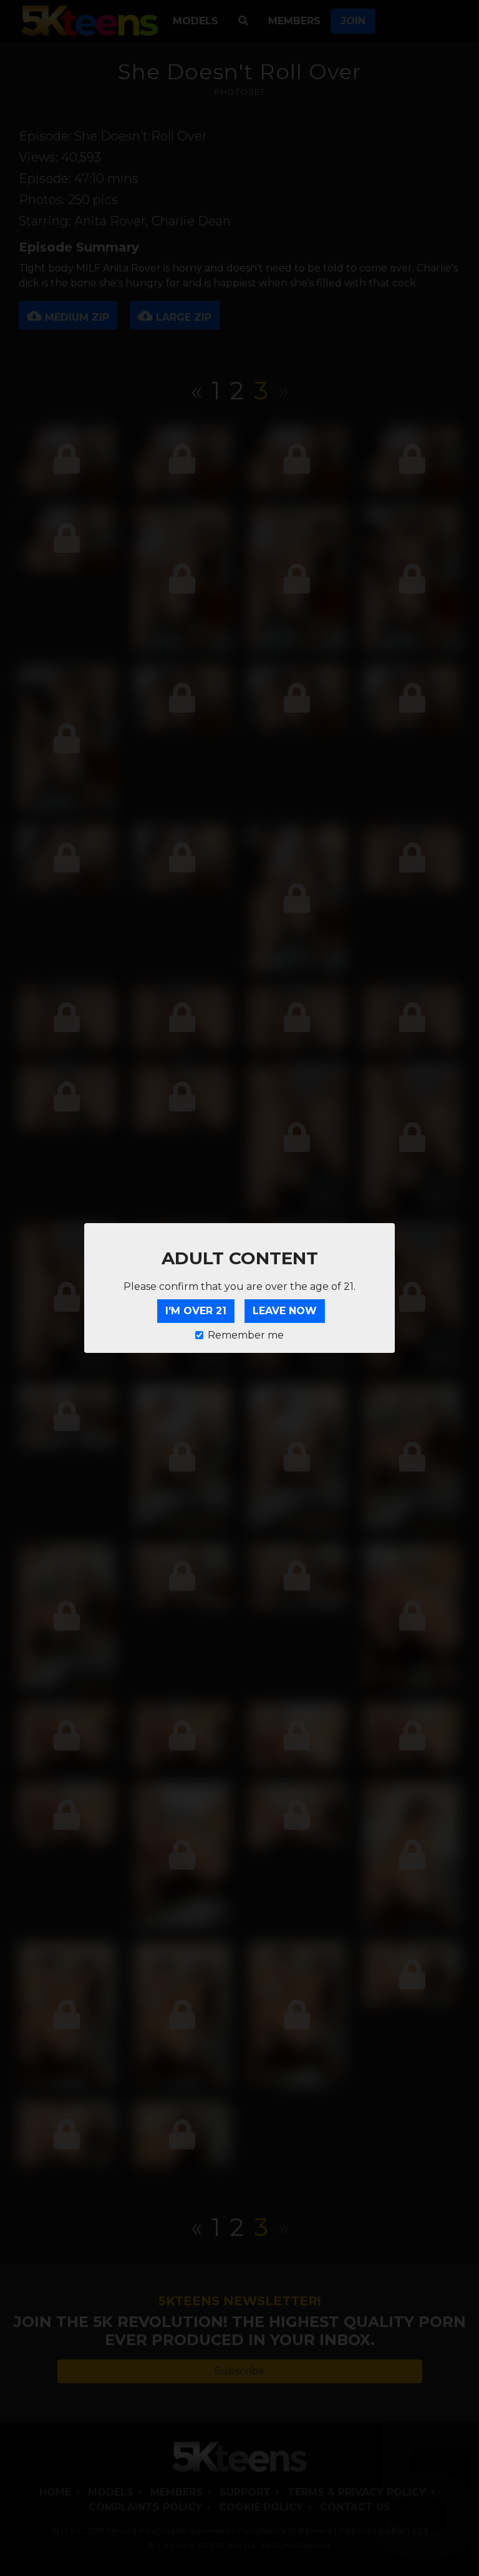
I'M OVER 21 (196, 1311)
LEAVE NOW (285, 1311)
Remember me (246, 1335)
